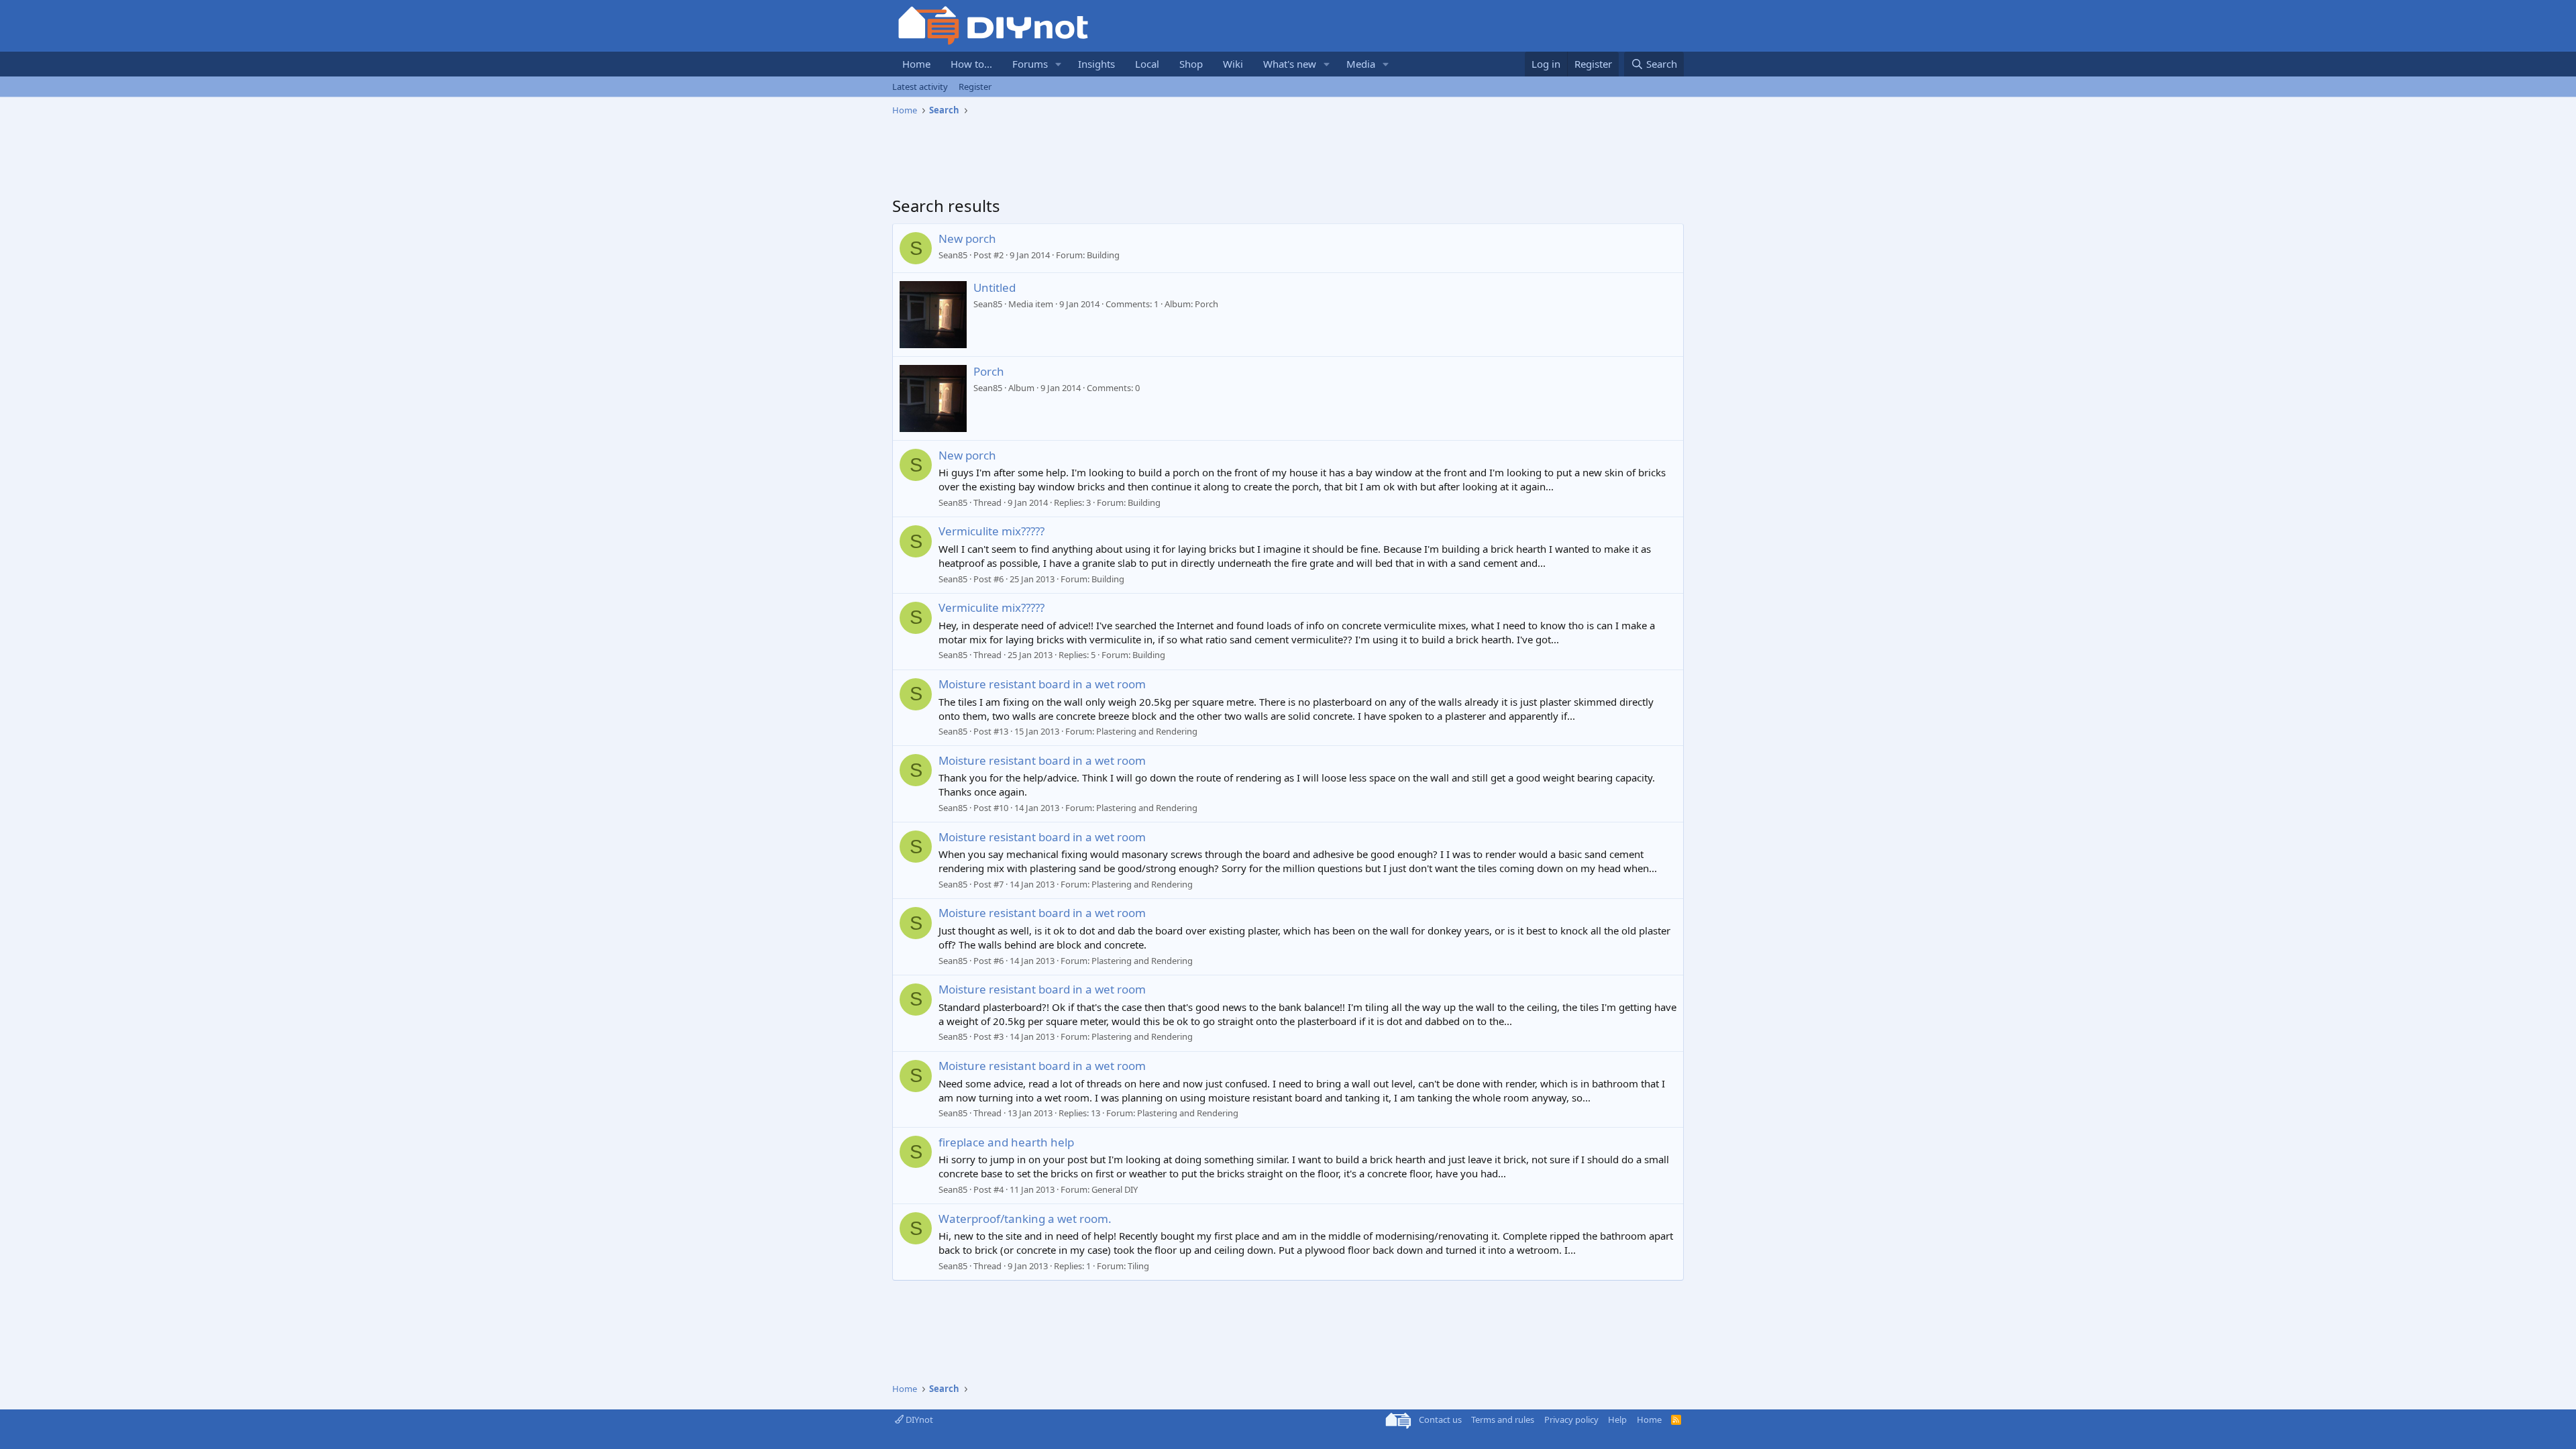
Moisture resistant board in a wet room (1042, 684)
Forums (1030, 64)
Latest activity (920, 87)
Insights (1096, 64)
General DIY (1115, 1189)
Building (1103, 255)
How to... (971, 64)
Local (1147, 64)
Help (1617, 1419)
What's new (1290, 64)
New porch (967, 238)
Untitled (995, 287)
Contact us (1440, 1419)
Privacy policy (1571, 1419)
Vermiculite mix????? (991, 531)
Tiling (1138, 1266)
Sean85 (953, 255)
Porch (989, 371)
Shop (1191, 64)
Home (916, 64)
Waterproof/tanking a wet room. (1025, 1219)
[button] (1059, 64)
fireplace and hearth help (1006, 1142)
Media (1361, 64)
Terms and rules (1503, 1419)
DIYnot (918, 1419)
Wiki (1233, 64)
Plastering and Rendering (1147, 731)
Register (975, 87)
